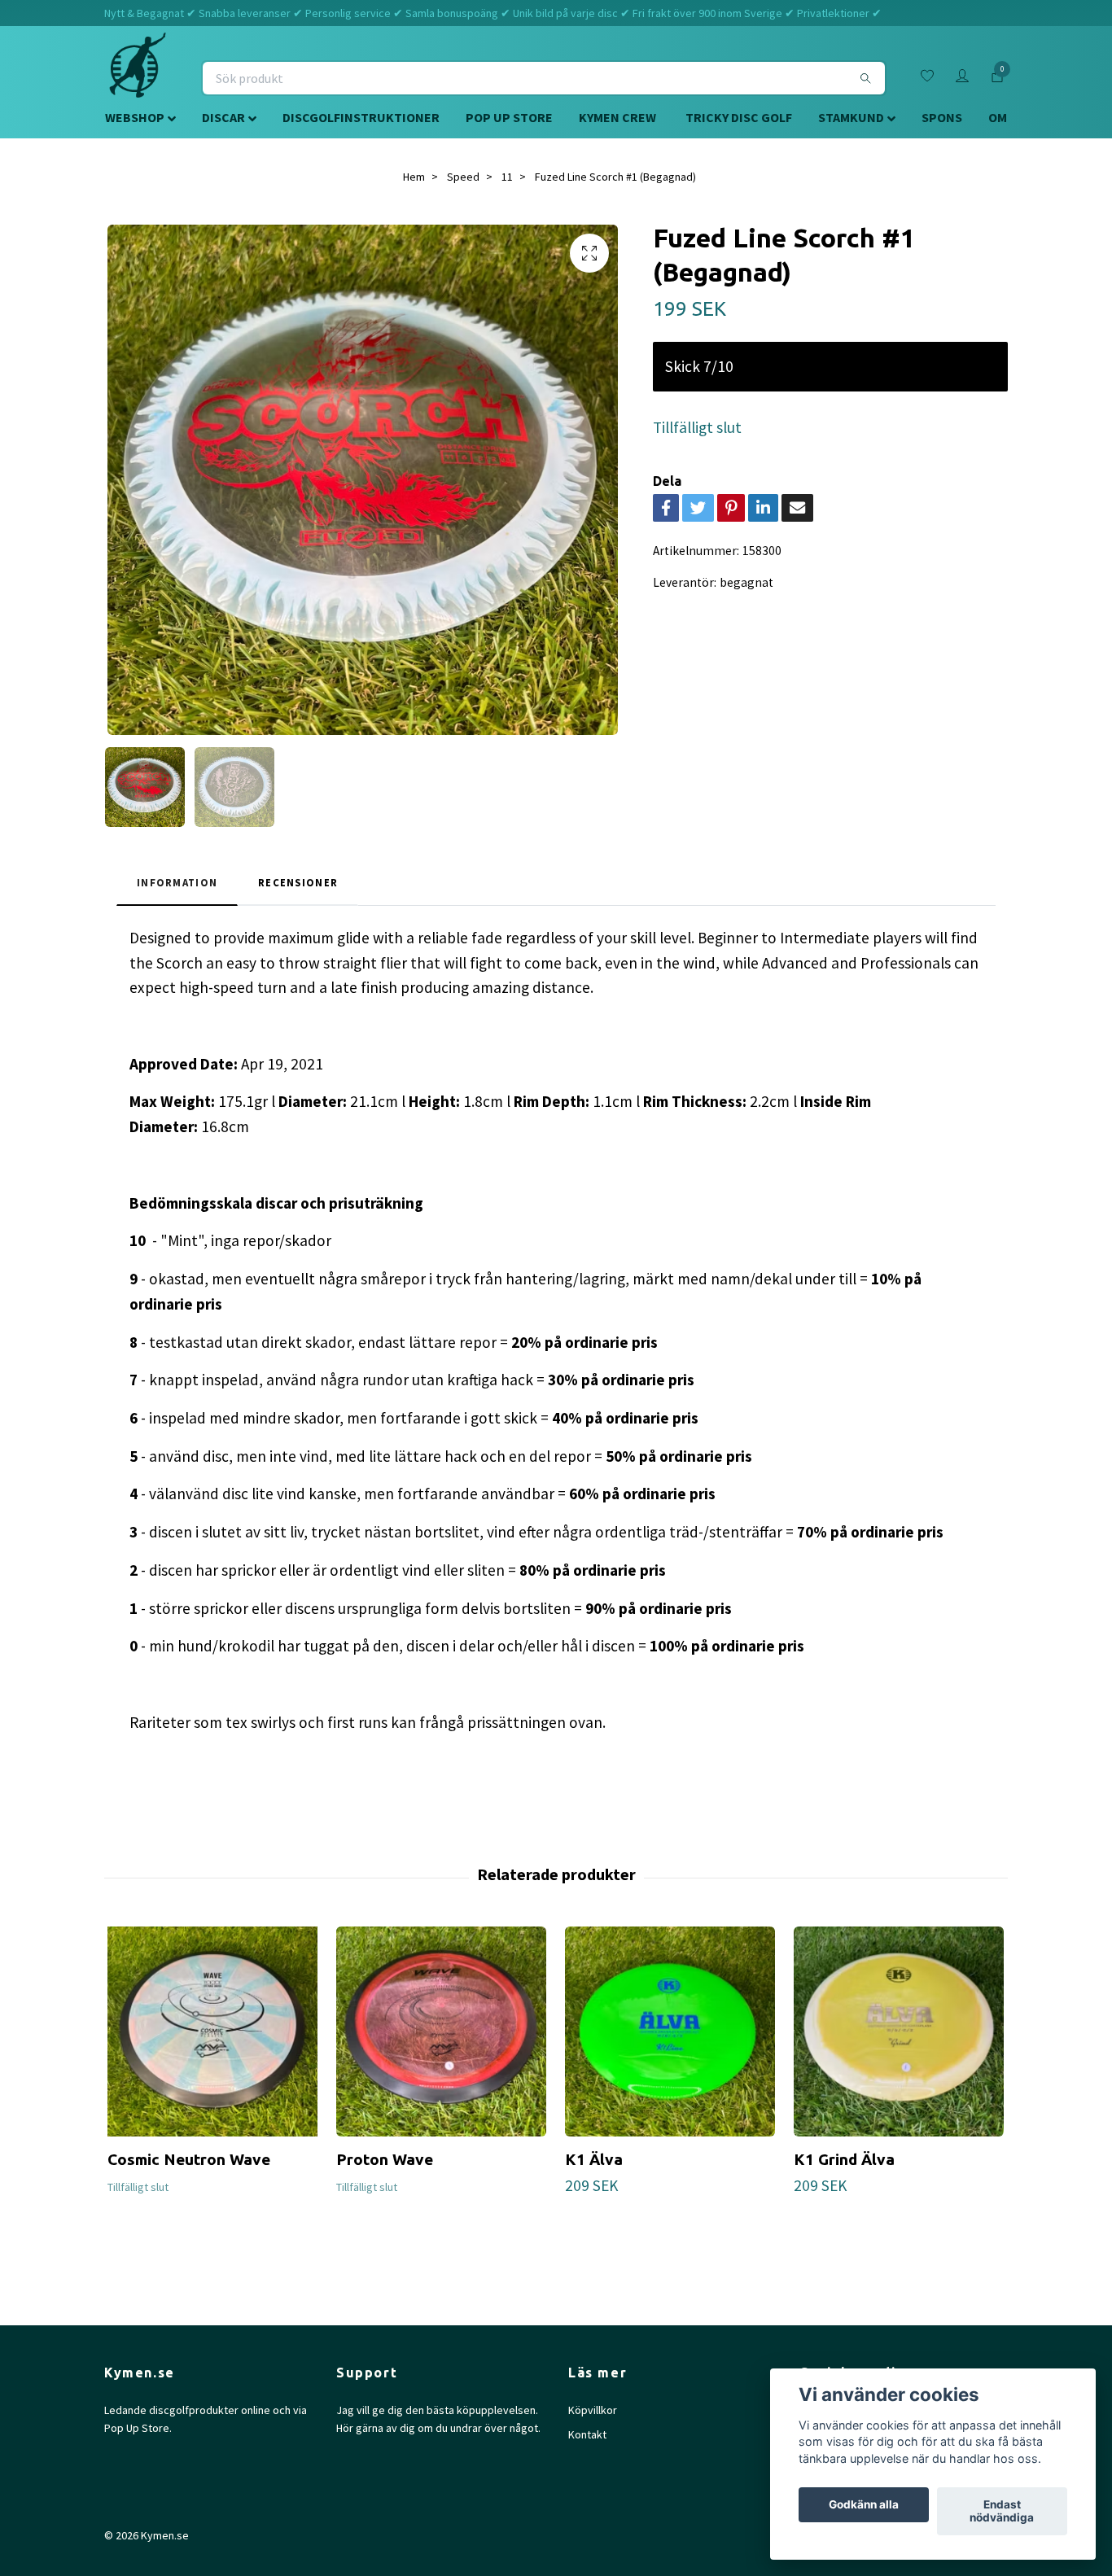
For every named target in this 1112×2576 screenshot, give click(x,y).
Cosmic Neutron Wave (189, 2159)
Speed (463, 177)
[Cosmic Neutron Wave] (212, 2031)
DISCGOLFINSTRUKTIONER (361, 117)
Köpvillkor (593, 2410)
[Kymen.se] (138, 78)
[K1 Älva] (670, 2031)
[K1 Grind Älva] (899, 2031)
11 (507, 177)
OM (998, 117)
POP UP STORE (509, 117)
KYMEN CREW (617, 117)
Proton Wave (385, 2159)
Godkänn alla (864, 2505)
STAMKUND (851, 117)
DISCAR (223, 117)
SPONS (942, 117)
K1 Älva (594, 2159)
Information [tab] (177, 882)
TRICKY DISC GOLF (739, 117)
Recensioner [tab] (298, 882)
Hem (414, 177)
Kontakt (587, 2434)
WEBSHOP (135, 117)
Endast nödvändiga (1002, 2512)
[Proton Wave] (441, 2031)
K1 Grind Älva (844, 2159)
